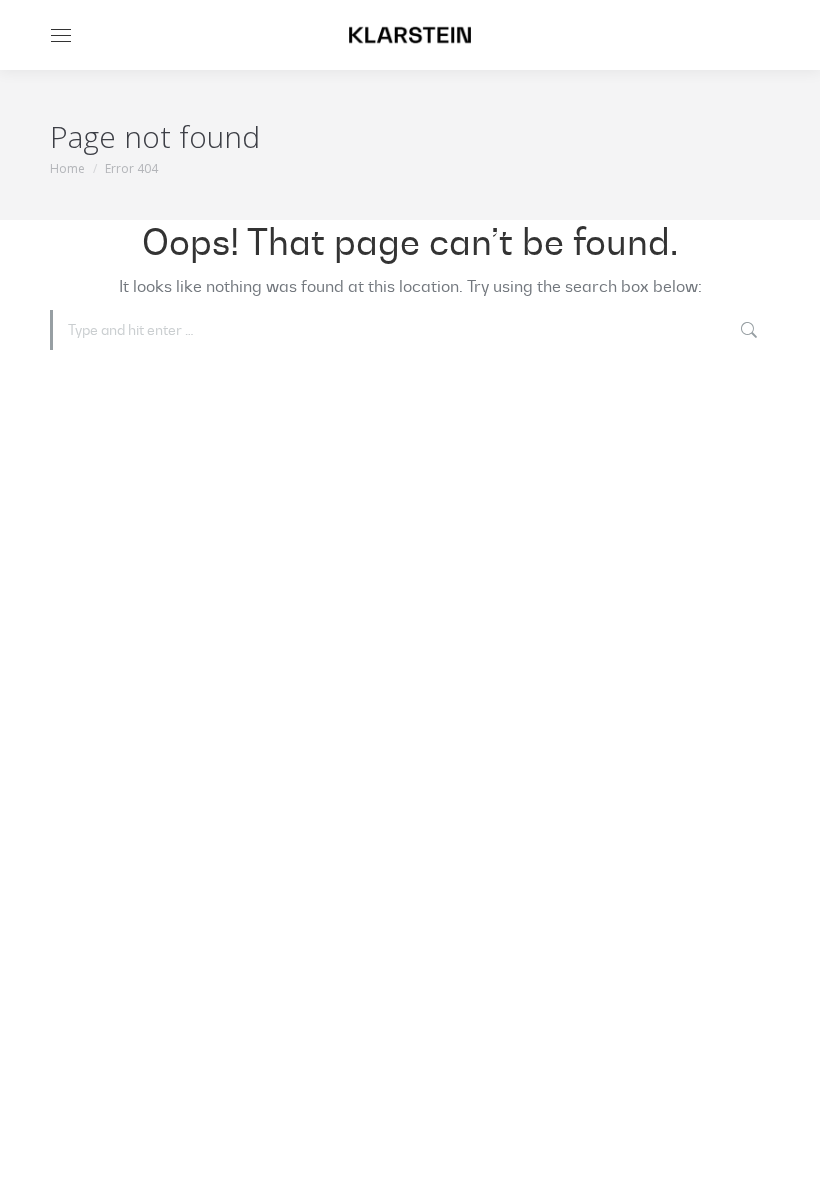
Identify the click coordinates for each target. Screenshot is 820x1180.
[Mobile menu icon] (61, 35)
